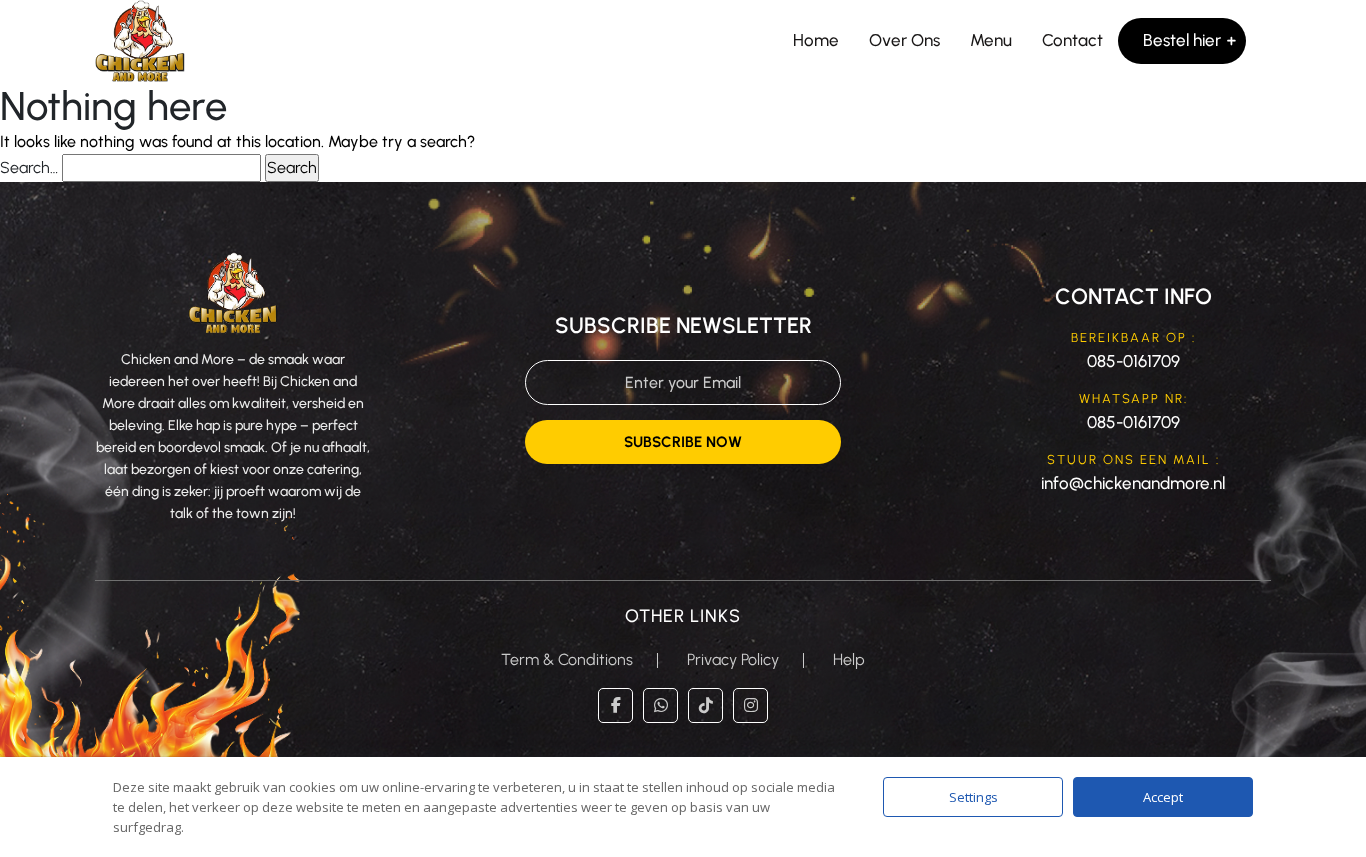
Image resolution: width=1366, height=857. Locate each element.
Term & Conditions (567, 659)
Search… (29, 167)
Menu (991, 40)
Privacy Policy (733, 659)
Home (816, 40)
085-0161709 (1133, 361)
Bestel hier (1182, 40)
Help (849, 659)
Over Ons (904, 40)
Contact (1072, 40)
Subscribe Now (683, 442)
